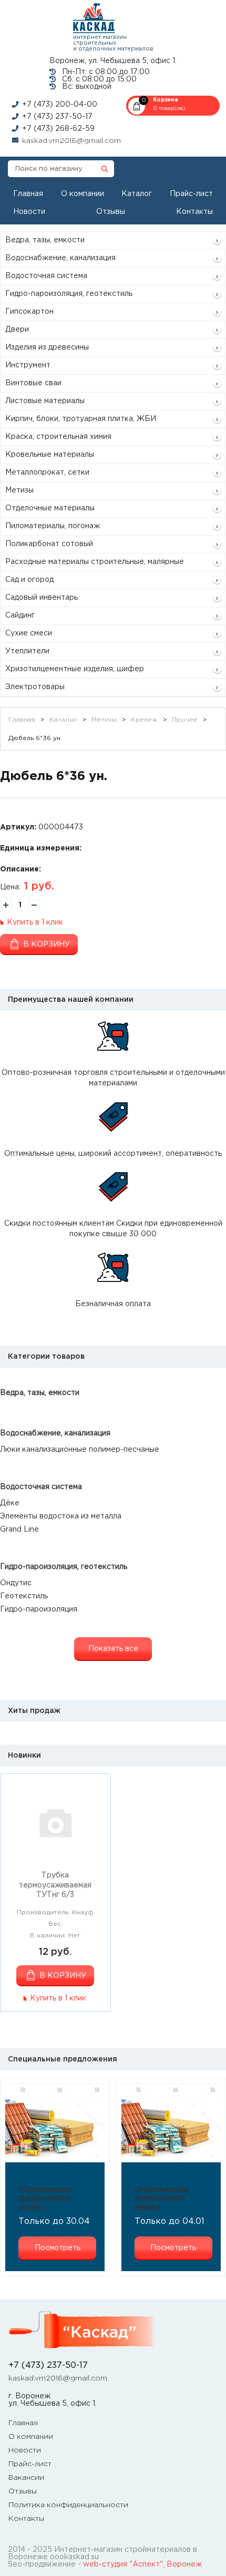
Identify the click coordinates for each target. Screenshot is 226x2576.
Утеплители (27, 651)
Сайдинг (20, 615)
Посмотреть (58, 2248)
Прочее (185, 720)
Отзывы (111, 212)
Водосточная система (46, 276)
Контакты (194, 212)
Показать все (113, 1649)
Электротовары (35, 687)
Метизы (19, 490)
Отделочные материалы (50, 508)
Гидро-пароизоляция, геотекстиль (69, 294)
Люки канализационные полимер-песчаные (80, 1450)
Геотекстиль (24, 1596)
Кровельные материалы (50, 455)
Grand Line (19, 1530)
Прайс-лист (191, 194)
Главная (28, 194)
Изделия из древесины (47, 347)
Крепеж (144, 720)
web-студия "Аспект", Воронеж (142, 2564)
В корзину (47, 945)
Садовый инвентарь (42, 598)
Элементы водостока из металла (61, 1516)
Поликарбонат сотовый (49, 544)
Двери (17, 330)
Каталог (137, 194)
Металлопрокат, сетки (47, 473)
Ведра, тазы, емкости (45, 240)
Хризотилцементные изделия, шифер (75, 669)
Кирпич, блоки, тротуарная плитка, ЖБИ (81, 419)
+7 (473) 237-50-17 (57, 117)
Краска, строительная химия (58, 437)
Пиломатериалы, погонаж (53, 526)
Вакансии (26, 2478)
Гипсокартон (29, 312)
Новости (29, 212)
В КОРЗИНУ (63, 1976)
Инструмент (28, 365)
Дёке (10, 1503)
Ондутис (16, 1583)
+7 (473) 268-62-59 (58, 129)
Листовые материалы (45, 401)
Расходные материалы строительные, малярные (95, 562)
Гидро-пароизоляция (39, 1609)
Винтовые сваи (33, 383)
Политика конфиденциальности (68, 2505)
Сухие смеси (29, 633)
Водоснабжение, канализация (60, 258)
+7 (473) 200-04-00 (60, 105)
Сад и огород (29, 580)
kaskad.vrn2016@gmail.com (71, 141)
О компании (83, 194)
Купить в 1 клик (35, 922)
